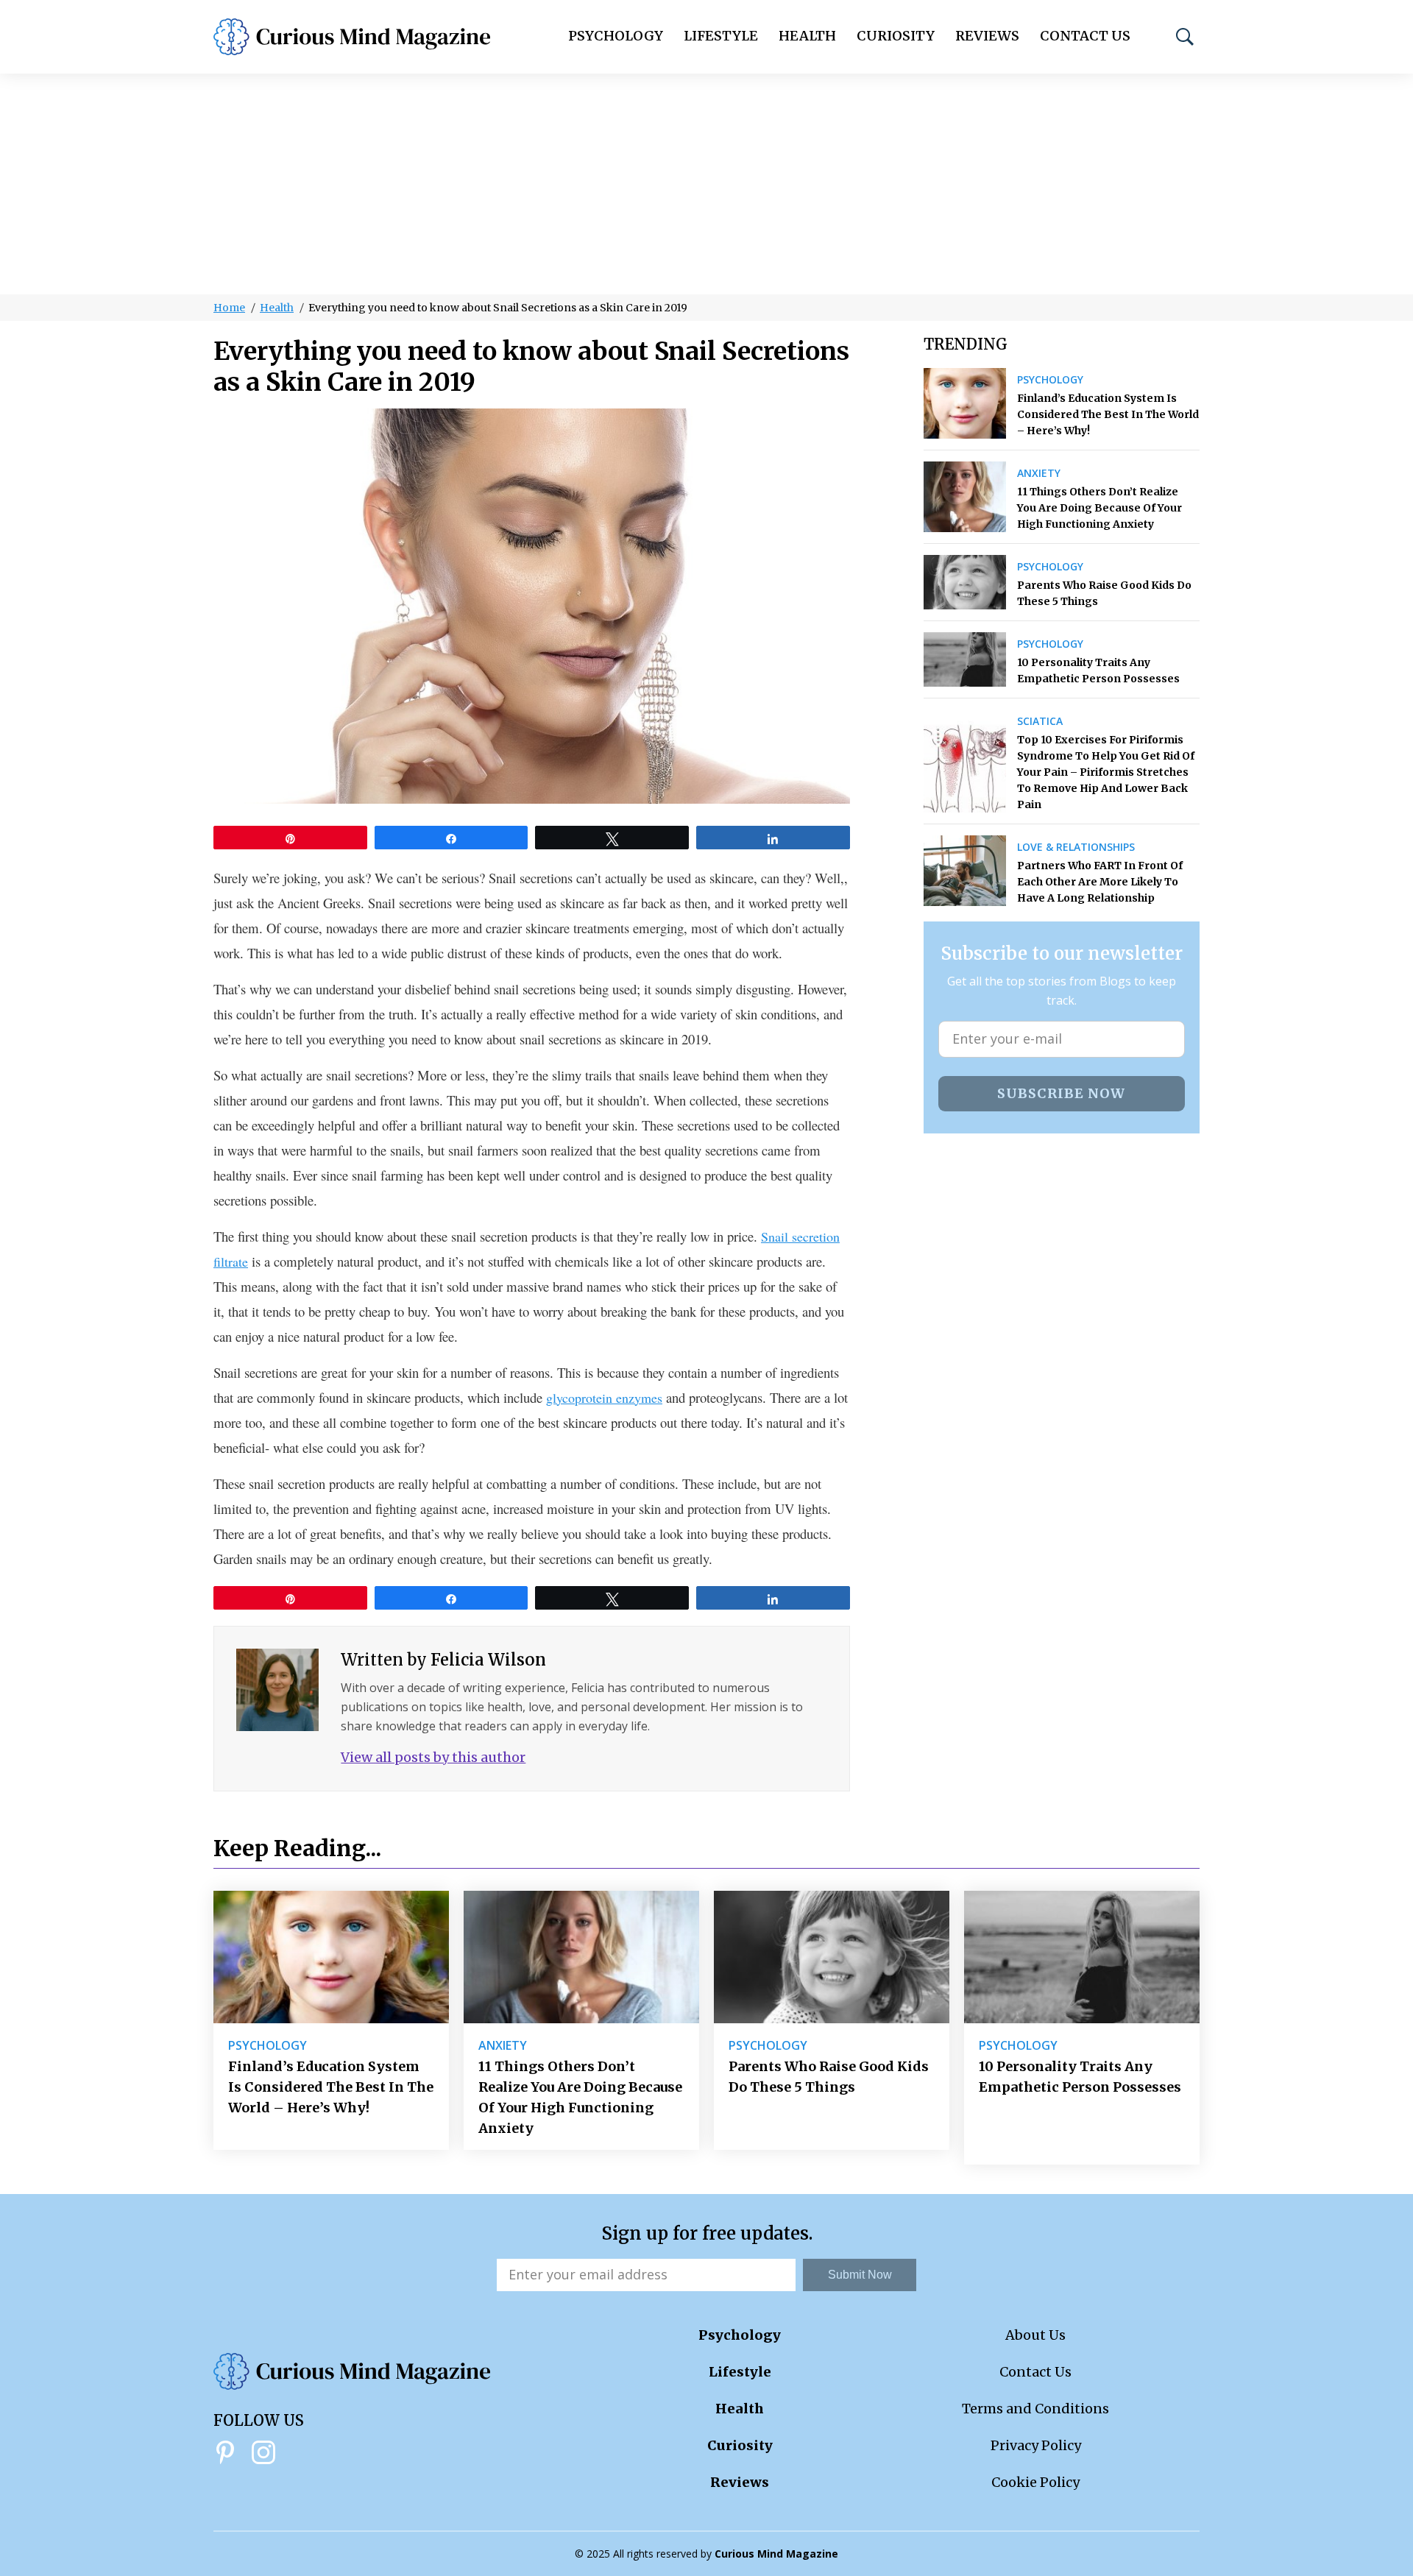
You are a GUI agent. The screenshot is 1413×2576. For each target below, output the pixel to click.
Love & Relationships (1076, 847)
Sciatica (1040, 721)
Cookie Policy (1035, 2482)
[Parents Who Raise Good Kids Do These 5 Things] (965, 582)
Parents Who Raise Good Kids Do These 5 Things (1104, 593)
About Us (1035, 2335)
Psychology (616, 36)
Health (807, 36)
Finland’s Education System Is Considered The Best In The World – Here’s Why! (1108, 414)
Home (229, 308)
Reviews (987, 36)
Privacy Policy (1036, 2445)
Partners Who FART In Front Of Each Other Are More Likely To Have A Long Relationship (1100, 882)
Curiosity (896, 36)
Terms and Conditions (1035, 2409)
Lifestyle (721, 36)
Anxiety (1039, 473)
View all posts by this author (433, 1757)
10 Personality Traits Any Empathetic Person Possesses (1098, 670)
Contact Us (1085, 36)
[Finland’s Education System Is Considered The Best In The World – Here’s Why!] (965, 403)
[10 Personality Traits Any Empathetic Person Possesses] (965, 659)
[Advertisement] (706, 184)
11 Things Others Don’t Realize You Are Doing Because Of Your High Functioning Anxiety (1099, 508)
